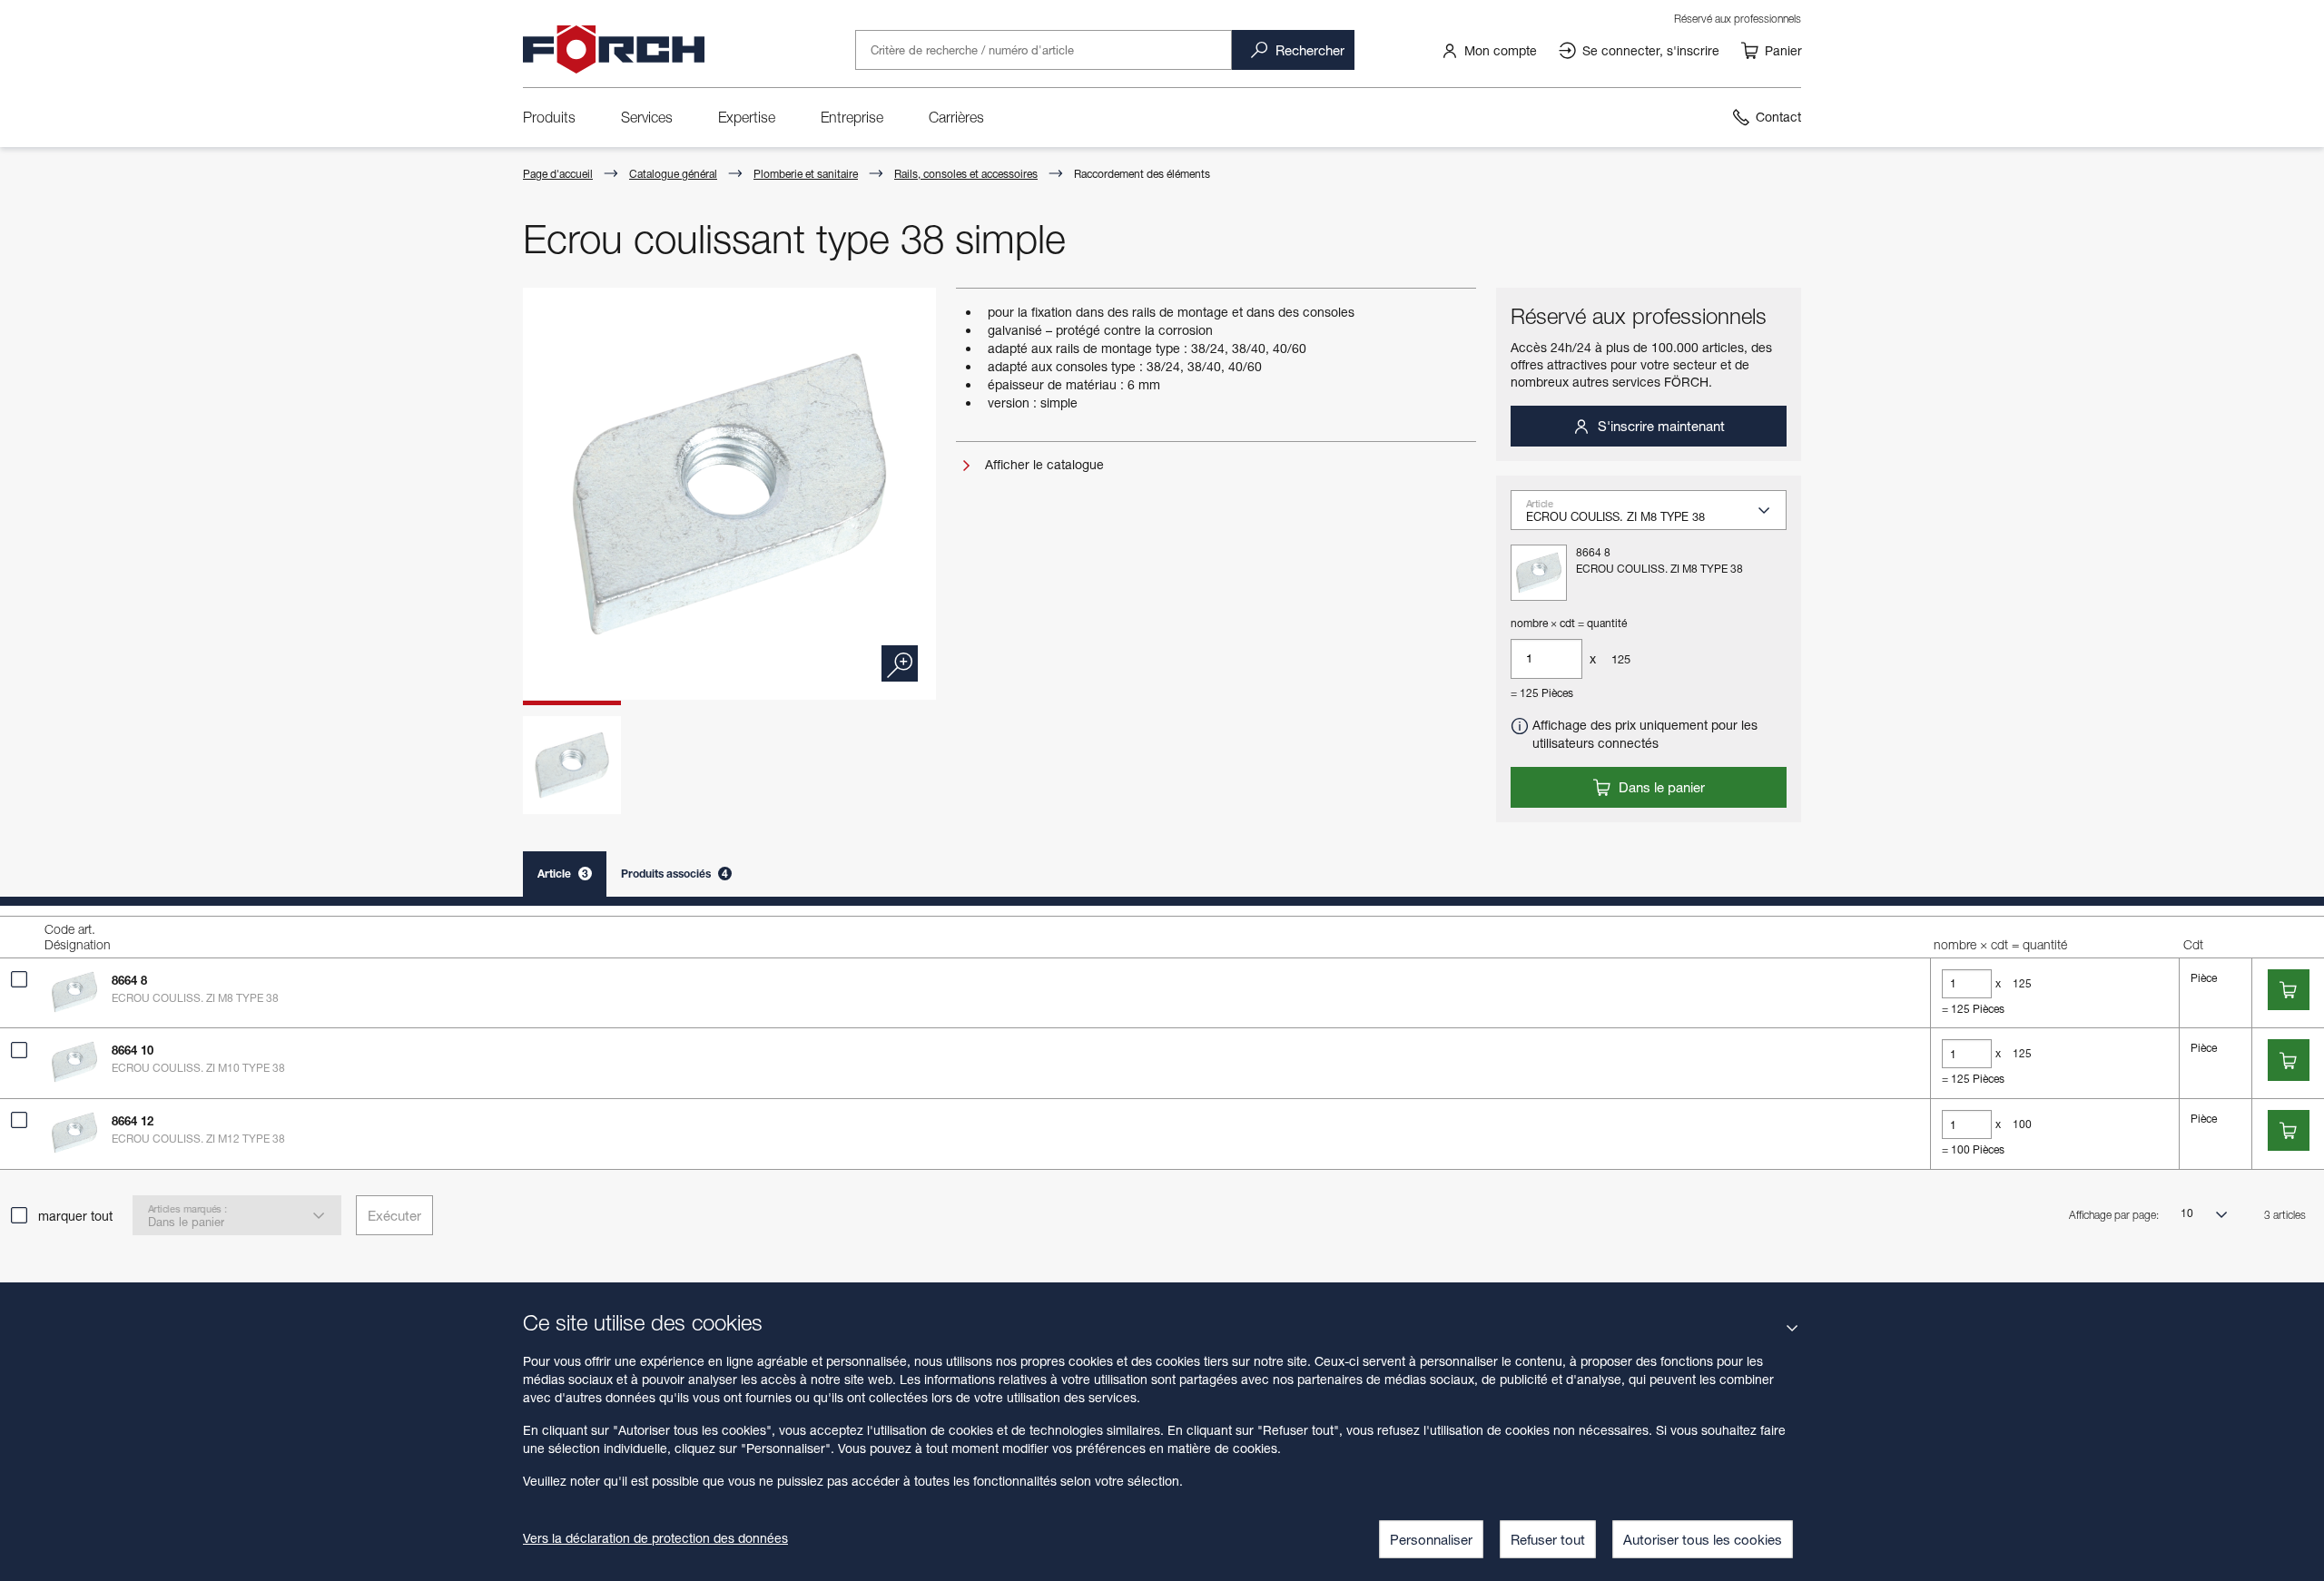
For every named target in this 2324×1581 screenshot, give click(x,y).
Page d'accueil (558, 174)
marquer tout (75, 1216)
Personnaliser (1431, 1539)
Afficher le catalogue (1043, 464)
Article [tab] (563, 874)
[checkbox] (19, 979)
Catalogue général (673, 174)
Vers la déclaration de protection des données (655, 1538)
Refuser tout (1548, 1539)
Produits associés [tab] (675, 874)
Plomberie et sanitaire (806, 174)
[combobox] (1656, 516)
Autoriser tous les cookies (1703, 1539)
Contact (1778, 117)
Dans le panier (1660, 787)
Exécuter (394, 1215)
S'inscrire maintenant (1659, 426)
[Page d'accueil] (614, 50)
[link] (1489, 50)
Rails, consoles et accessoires (966, 174)
